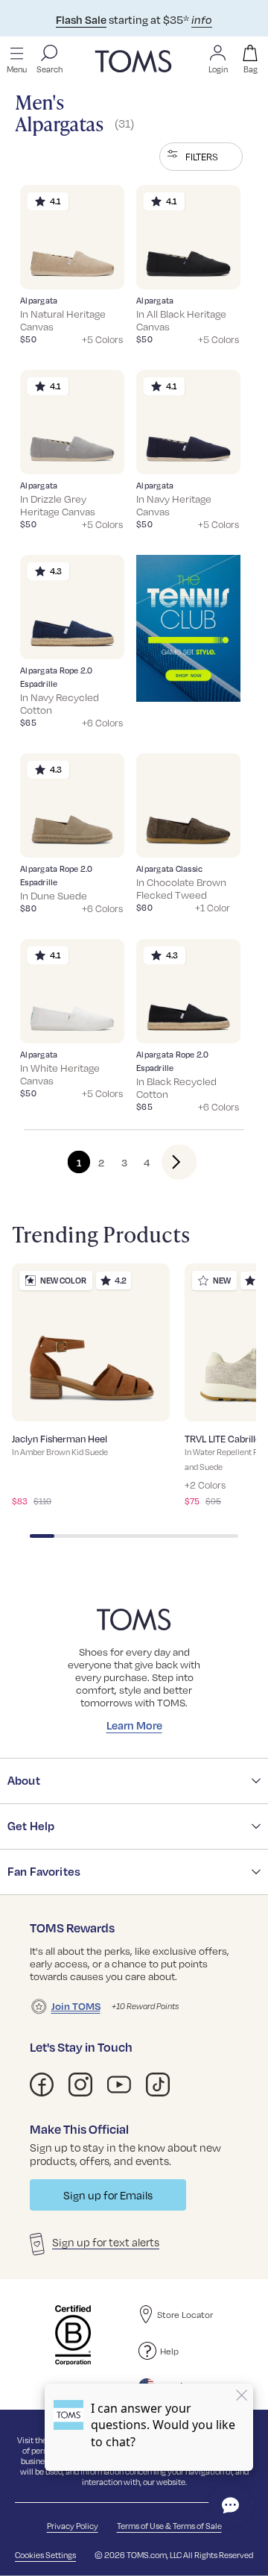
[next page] (167, 1162)
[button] (201, 157)
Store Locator (185, 2315)
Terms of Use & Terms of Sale (169, 2526)
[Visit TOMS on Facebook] (42, 2085)
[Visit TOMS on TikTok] (158, 2085)
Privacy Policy (73, 2526)
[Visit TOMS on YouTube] (119, 2085)
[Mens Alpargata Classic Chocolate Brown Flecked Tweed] (188, 805)
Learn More (134, 1725)
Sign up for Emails (108, 2195)
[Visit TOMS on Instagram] (80, 2085)
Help (169, 2351)
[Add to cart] (95, 267)
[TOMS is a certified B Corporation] (73, 2335)
